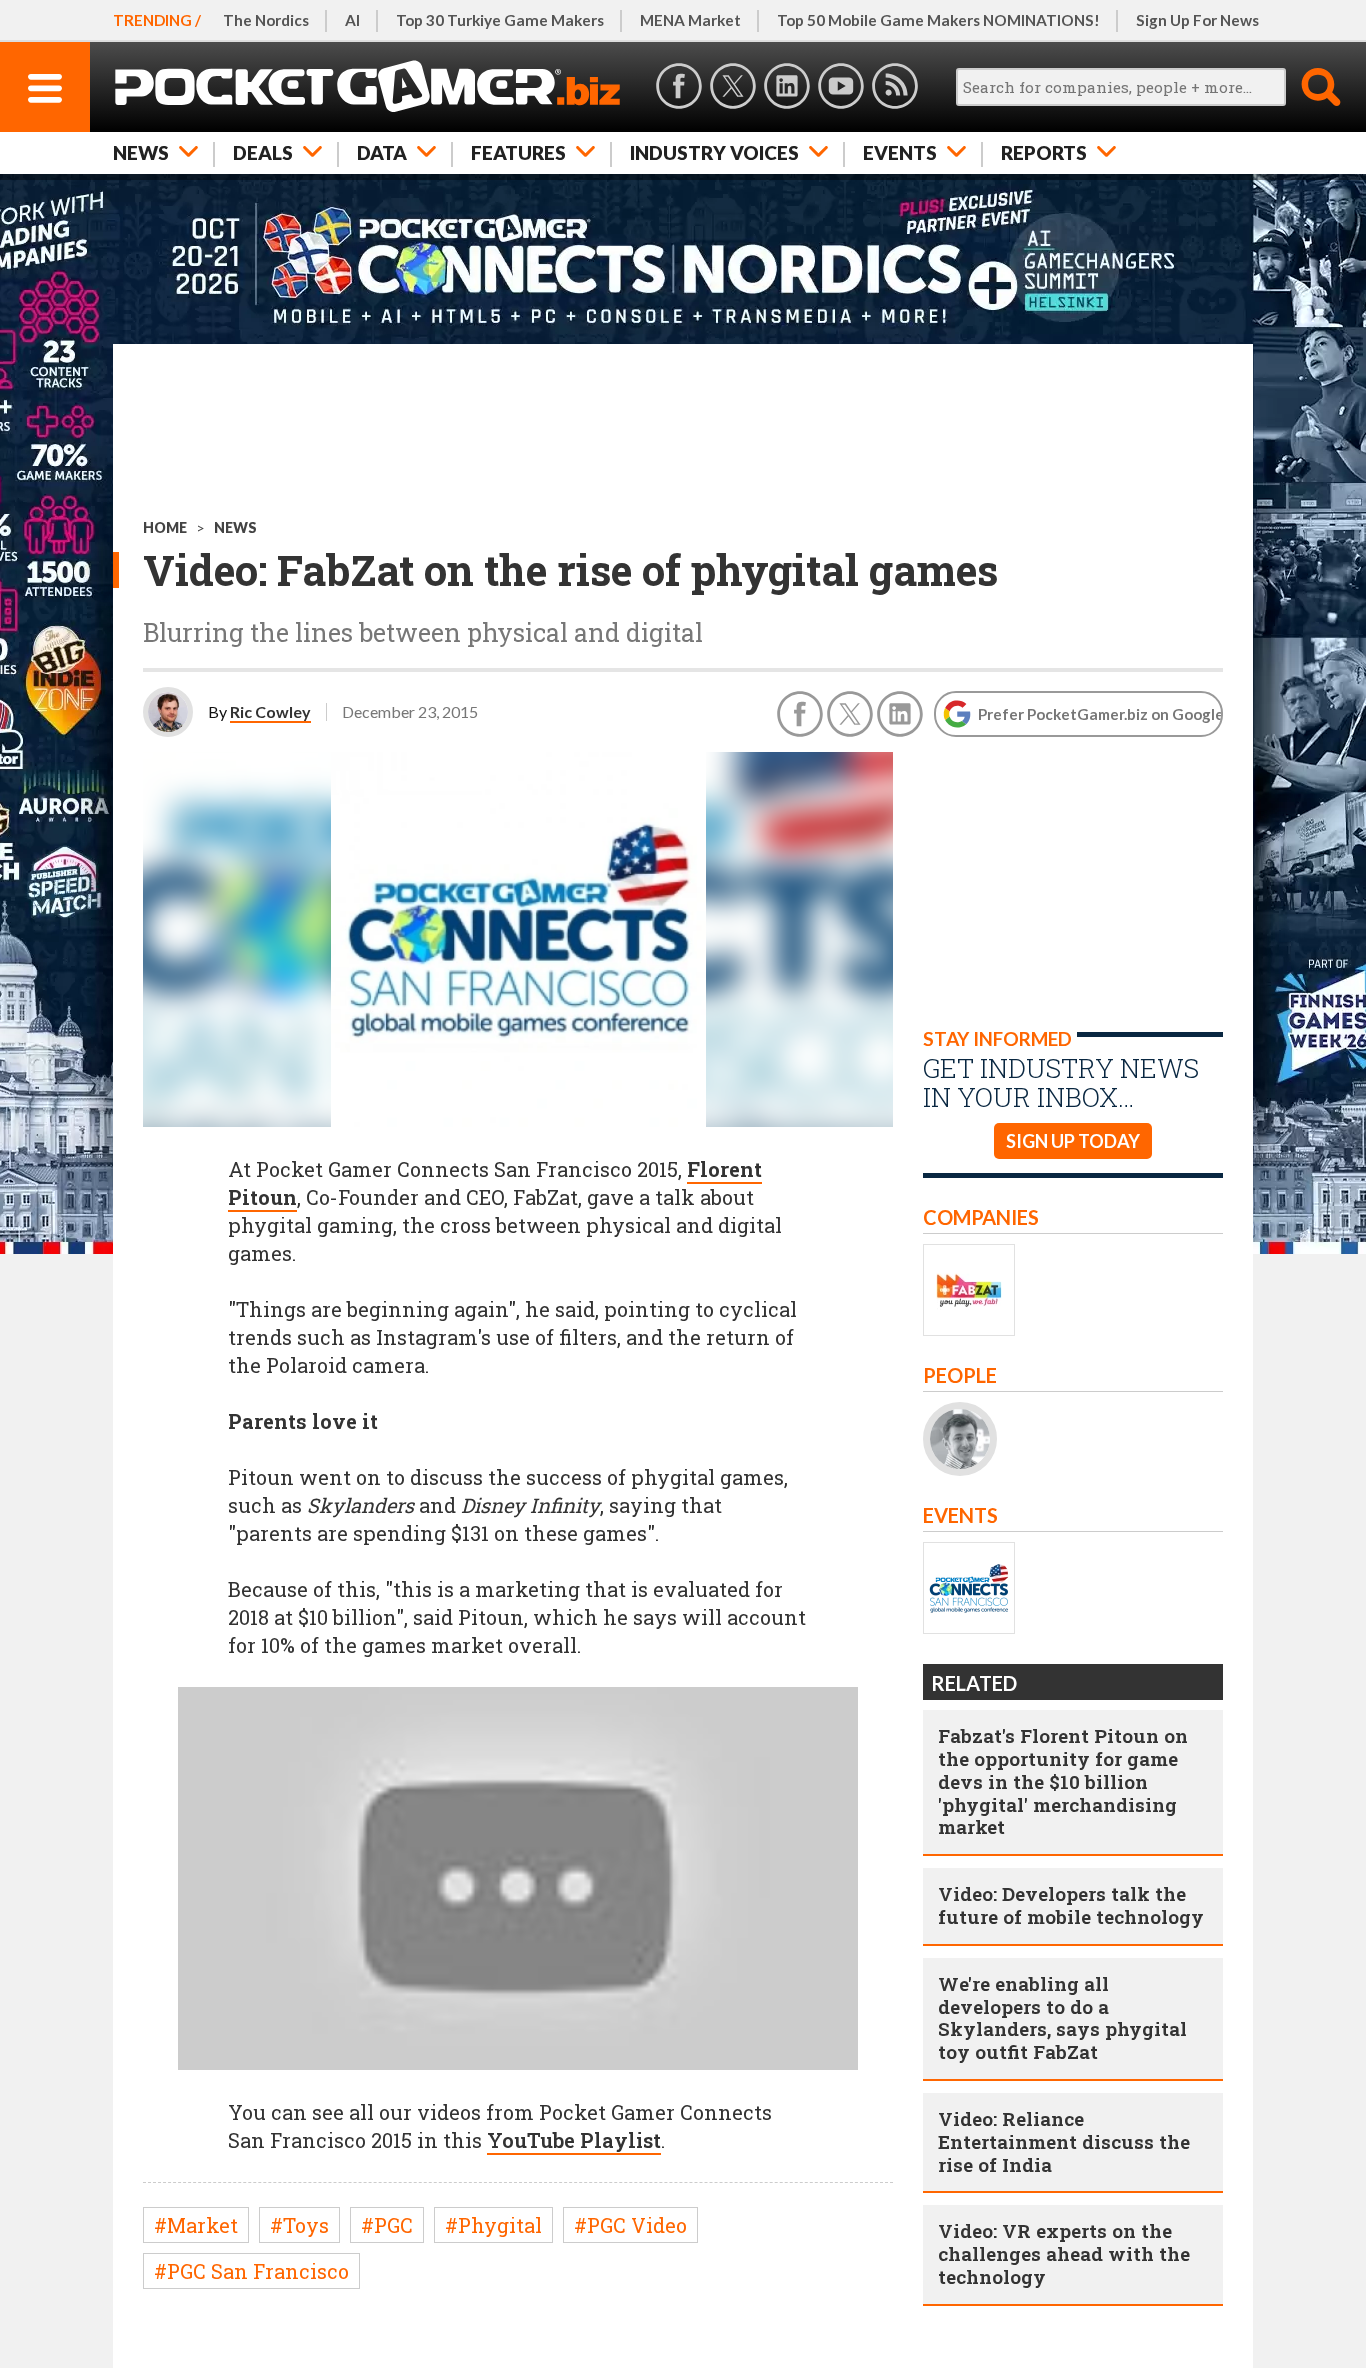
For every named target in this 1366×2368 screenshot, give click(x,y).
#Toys (299, 2225)
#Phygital (493, 2225)
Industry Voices (714, 152)
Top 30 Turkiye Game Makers (500, 20)
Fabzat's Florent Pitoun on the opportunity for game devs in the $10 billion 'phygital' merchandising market (1063, 1781)
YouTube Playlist (574, 2140)
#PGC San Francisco (251, 2271)
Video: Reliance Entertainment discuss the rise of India (1064, 2141)
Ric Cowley (270, 711)
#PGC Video (630, 2225)
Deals (263, 152)
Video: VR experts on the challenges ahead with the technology (1064, 2253)
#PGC (387, 2225)
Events (900, 152)
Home (165, 527)
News (141, 152)
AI (352, 20)
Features (518, 152)
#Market (196, 2225)
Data (382, 152)
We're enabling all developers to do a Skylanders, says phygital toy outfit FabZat (1062, 2017)
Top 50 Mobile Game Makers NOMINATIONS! (938, 20)
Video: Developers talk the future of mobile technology (1071, 1905)
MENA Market (690, 20)
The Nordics (266, 20)
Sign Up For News (1197, 20)
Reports (1044, 152)
